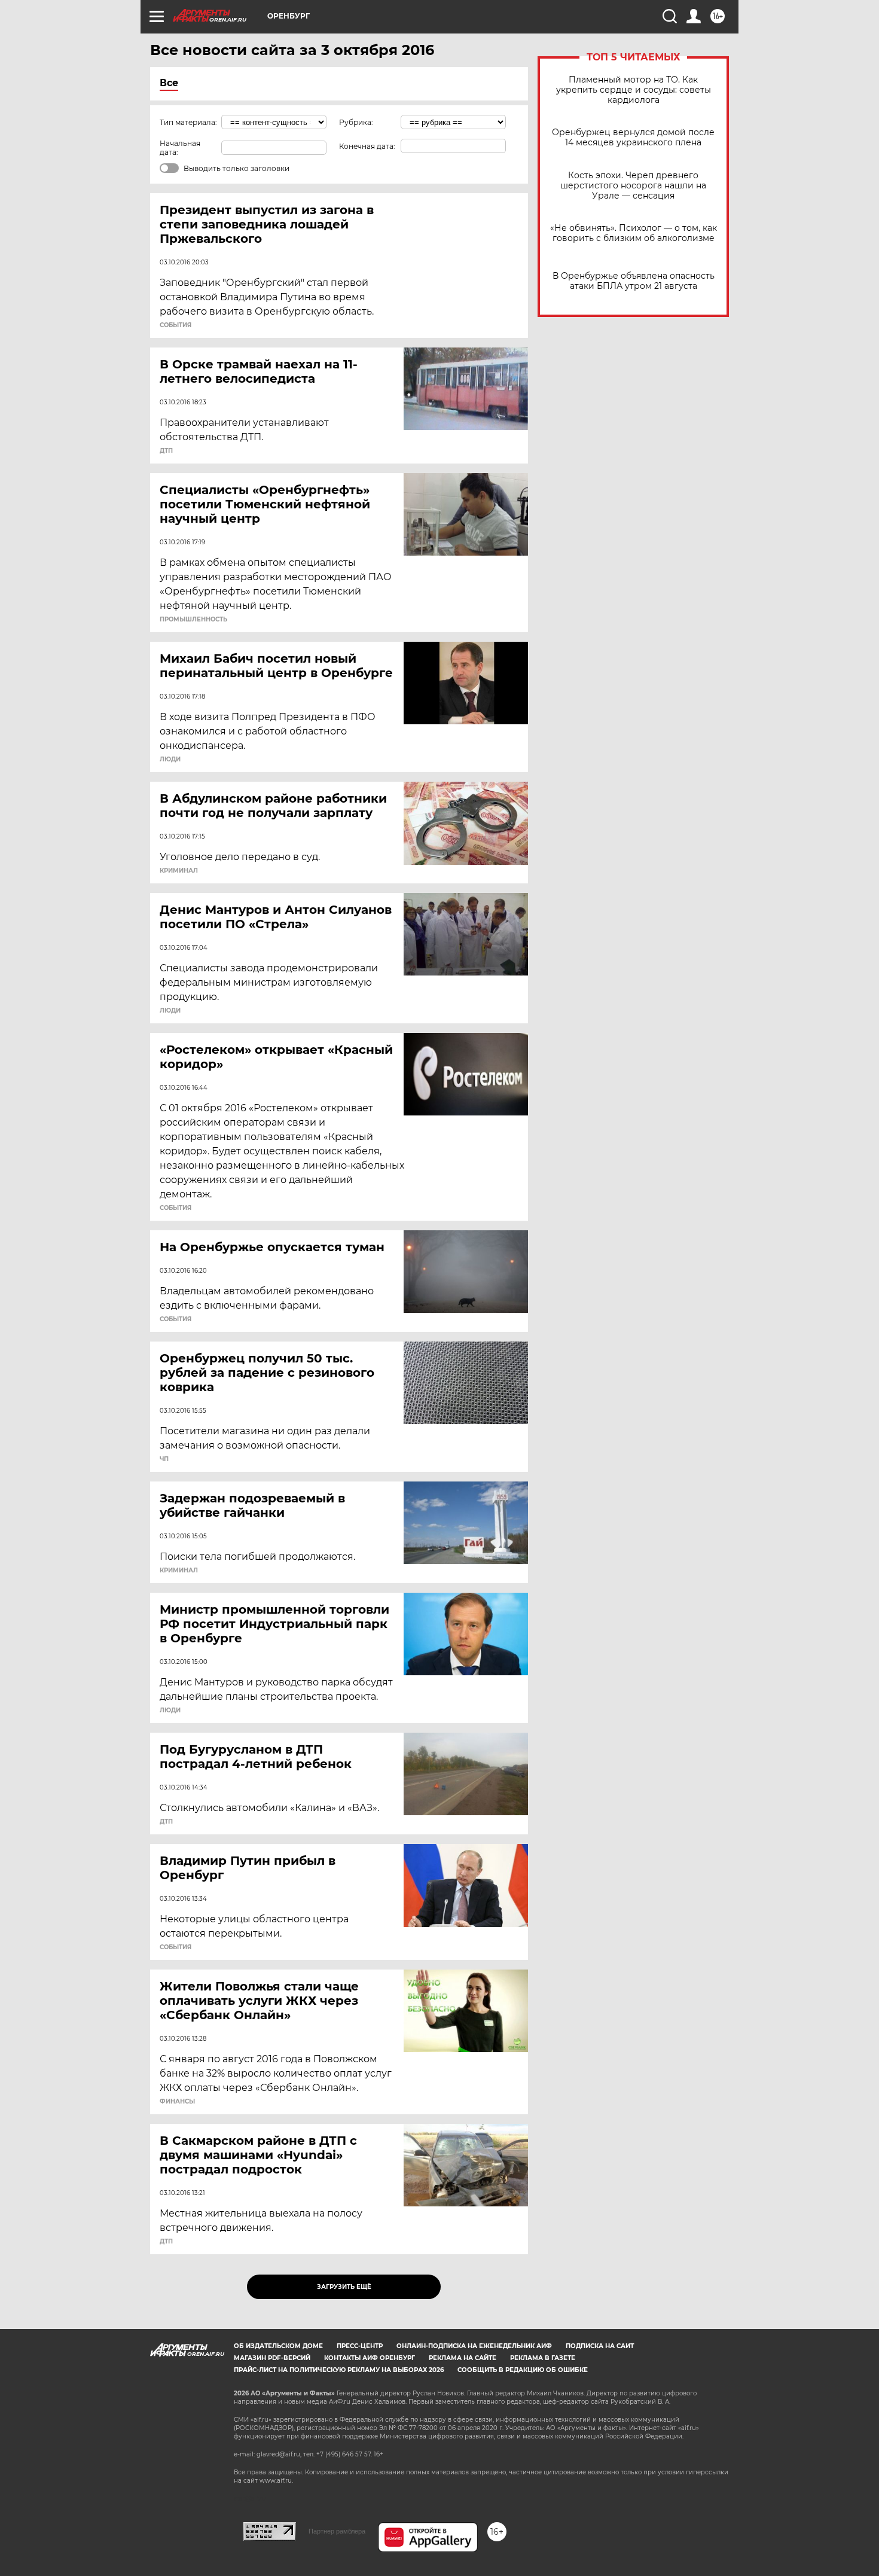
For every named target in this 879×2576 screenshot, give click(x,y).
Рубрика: (356, 122)
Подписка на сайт (600, 2346)
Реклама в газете (543, 2358)
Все (169, 83)
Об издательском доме (278, 2346)
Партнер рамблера (337, 2531)
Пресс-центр (360, 2346)
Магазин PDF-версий (272, 2358)
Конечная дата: (367, 146)
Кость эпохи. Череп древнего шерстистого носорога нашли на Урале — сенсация (633, 186)
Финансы (177, 2102)
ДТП (166, 451)
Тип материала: (188, 122)
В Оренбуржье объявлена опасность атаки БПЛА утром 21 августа (634, 281)
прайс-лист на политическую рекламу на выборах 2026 (339, 2370)
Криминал (179, 871)
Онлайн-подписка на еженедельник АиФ (474, 2346)
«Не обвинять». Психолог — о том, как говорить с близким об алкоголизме (634, 233)
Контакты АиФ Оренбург (370, 2358)
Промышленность (193, 620)
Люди (170, 760)
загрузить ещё (344, 2287)
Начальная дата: (180, 148)
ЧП (164, 1459)
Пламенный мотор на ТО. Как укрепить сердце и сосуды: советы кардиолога (634, 90)
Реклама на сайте (463, 2358)
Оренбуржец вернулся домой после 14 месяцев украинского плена (633, 138)
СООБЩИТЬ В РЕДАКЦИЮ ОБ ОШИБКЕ (523, 2370)
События (176, 325)
